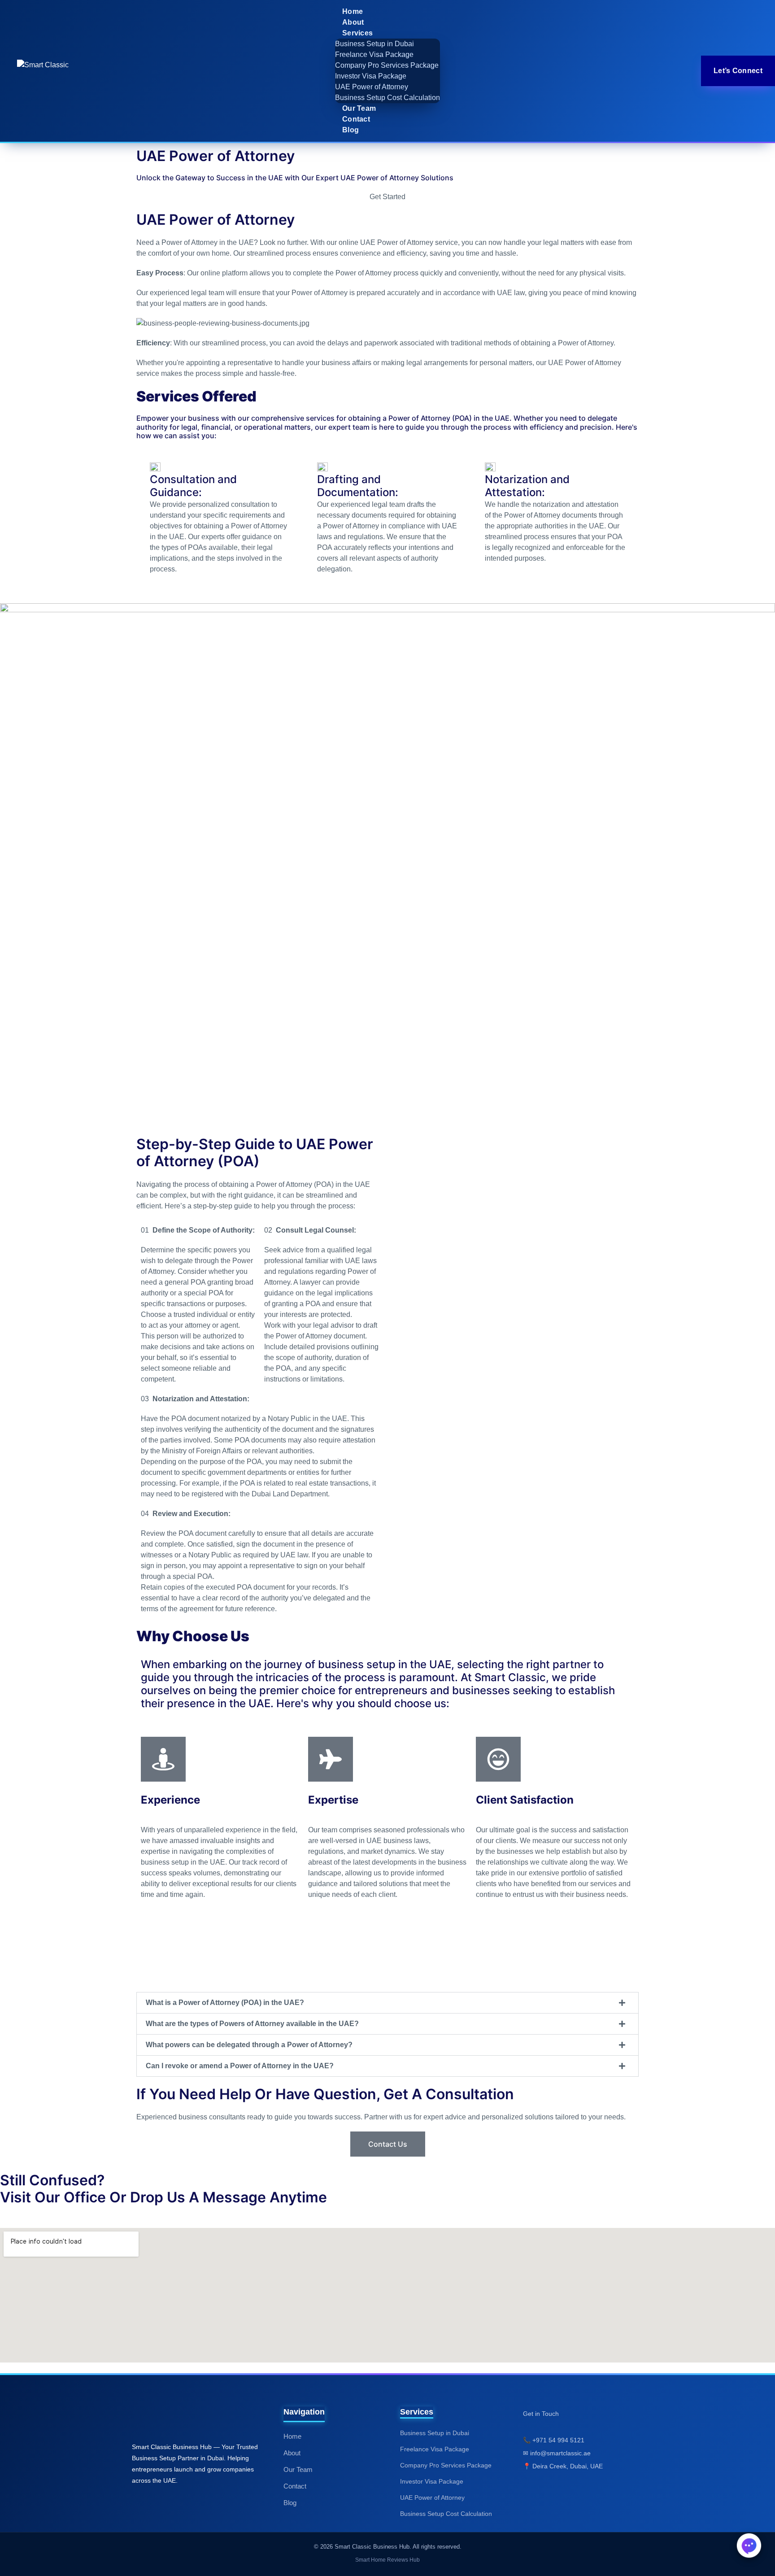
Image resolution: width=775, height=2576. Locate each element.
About (353, 22)
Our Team (359, 108)
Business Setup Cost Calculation (387, 98)
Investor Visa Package (371, 76)
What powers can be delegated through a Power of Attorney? (249, 2045)
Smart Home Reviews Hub (387, 2560)
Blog (350, 130)
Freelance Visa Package (374, 54)
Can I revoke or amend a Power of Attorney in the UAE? (240, 2066)
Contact (356, 119)
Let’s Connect (738, 71)
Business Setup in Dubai (374, 44)
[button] (387, 2003)
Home (353, 11)
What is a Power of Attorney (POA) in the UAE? (225, 2003)
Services (357, 33)
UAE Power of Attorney (372, 87)
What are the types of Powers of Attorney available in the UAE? (252, 2024)
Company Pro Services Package (387, 65)
